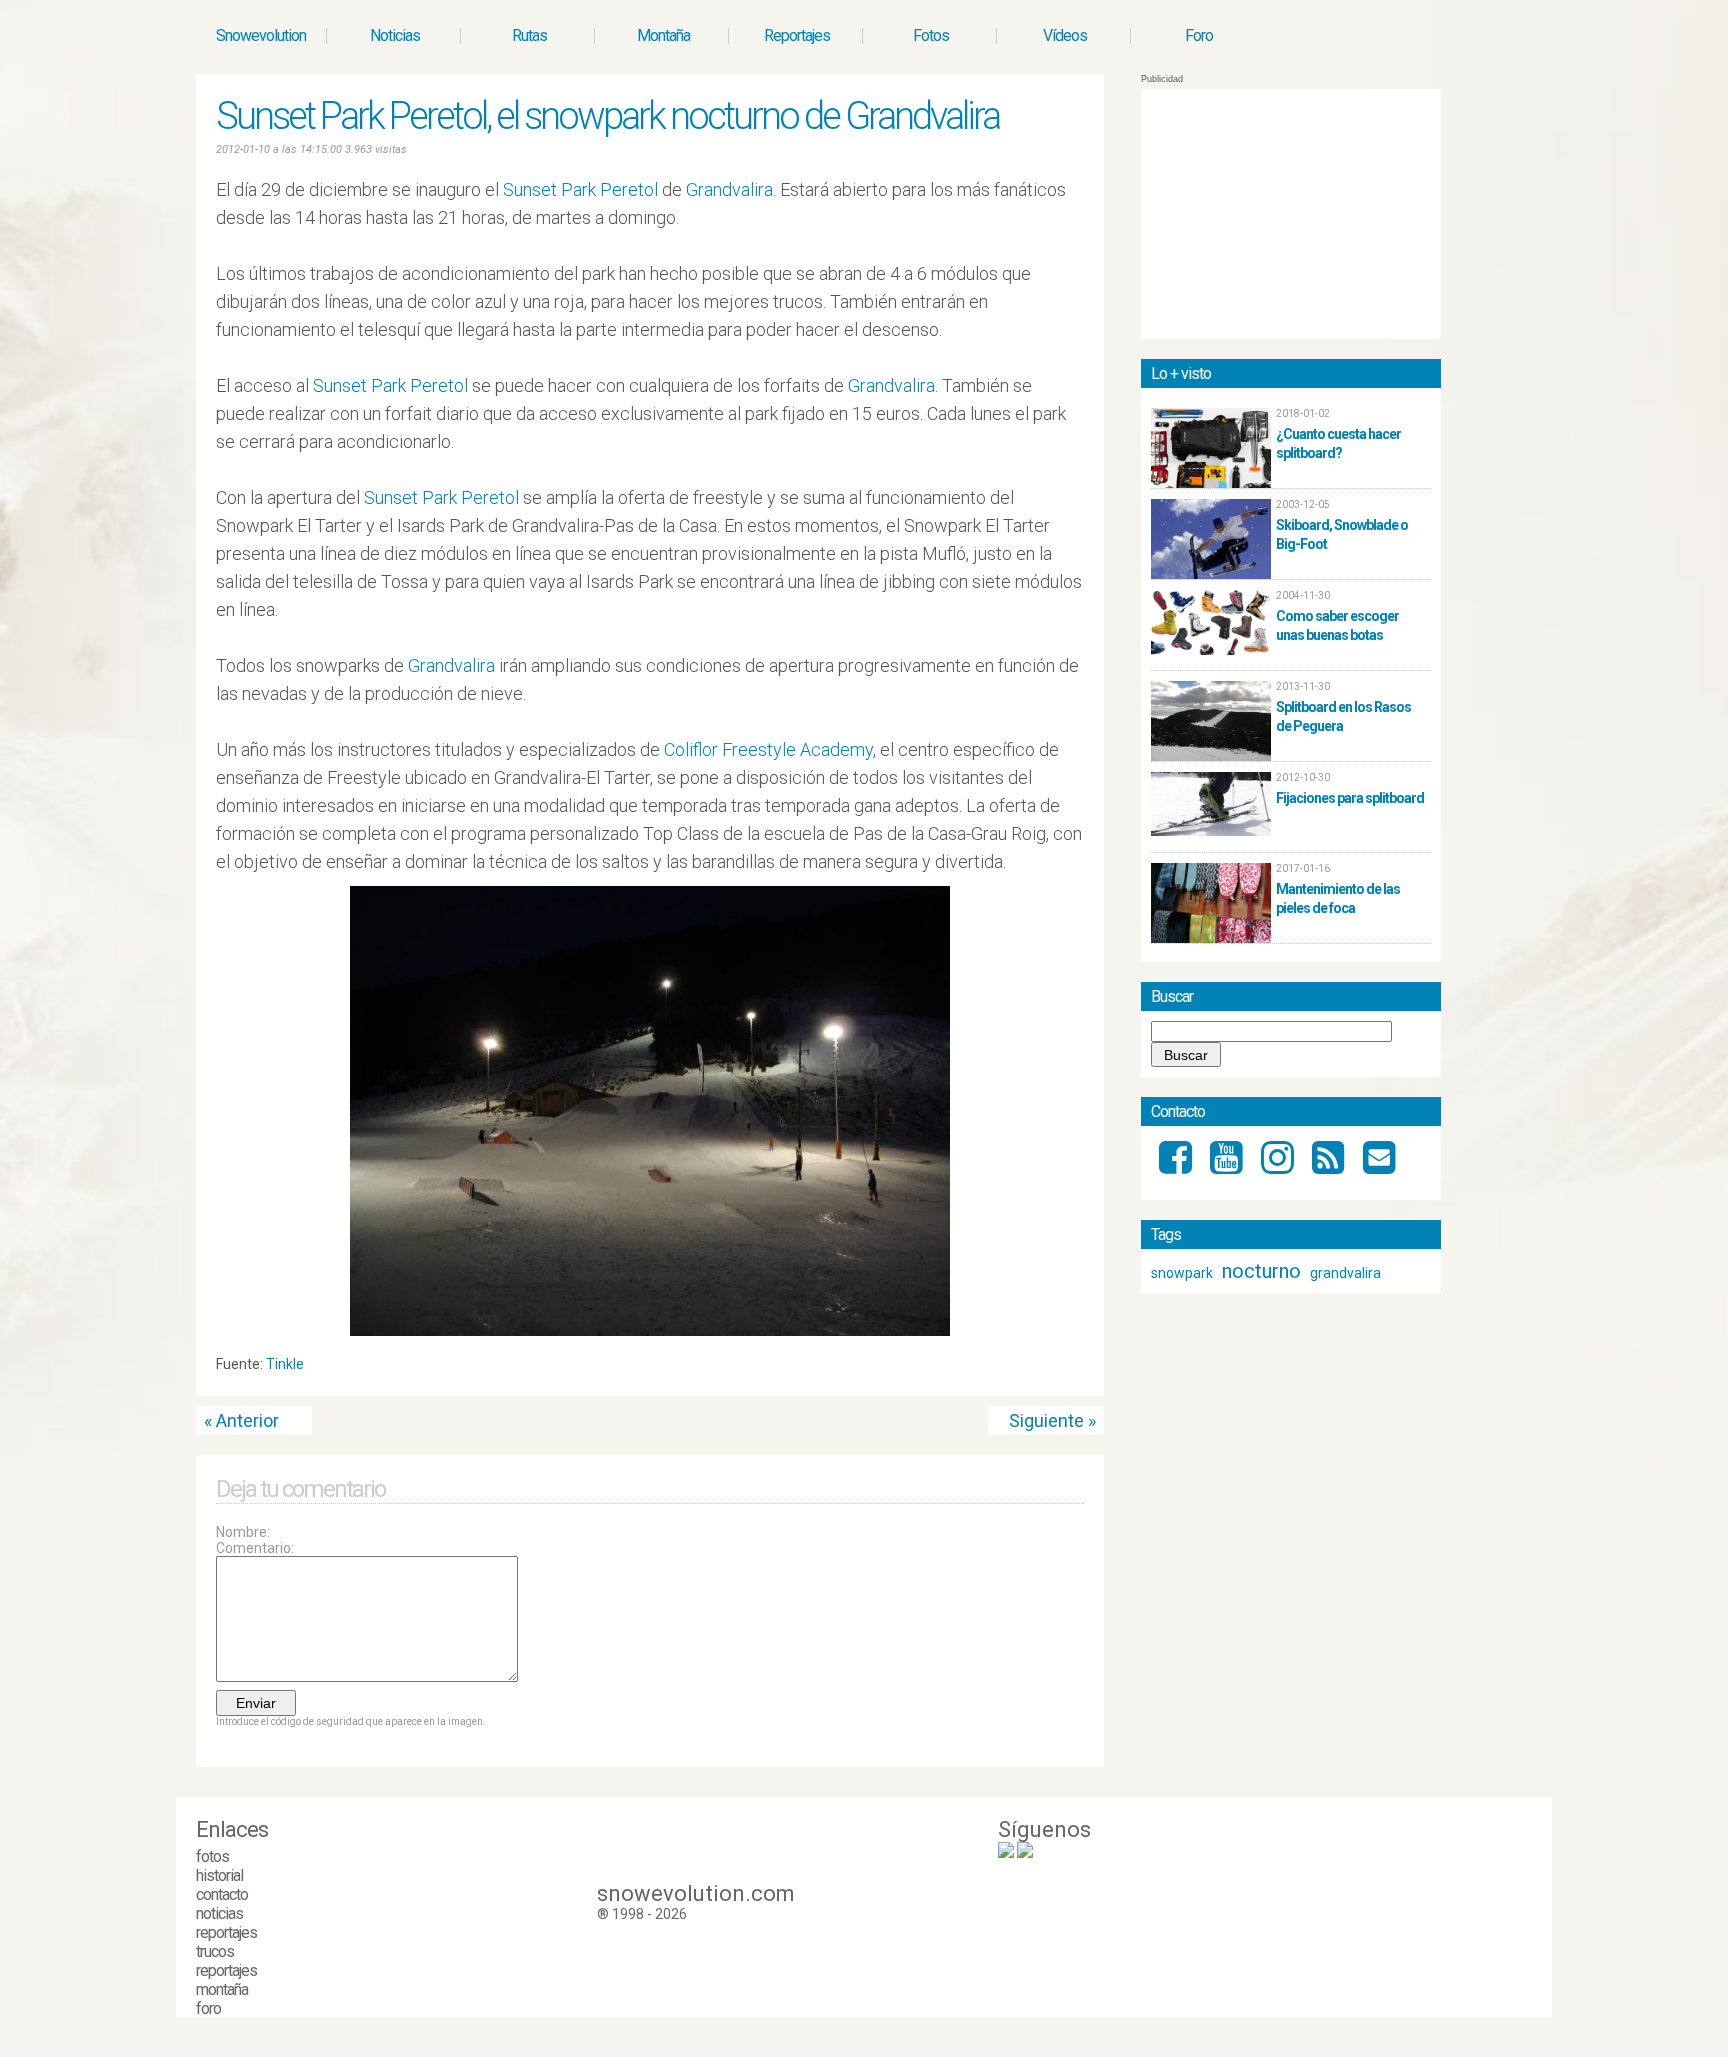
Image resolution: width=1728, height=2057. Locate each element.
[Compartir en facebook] (1076, 1369)
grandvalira (1345, 1273)
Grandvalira (729, 189)
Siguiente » (1052, 1420)
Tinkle (285, 1364)
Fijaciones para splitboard (1350, 798)
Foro (1199, 35)
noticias (219, 1913)
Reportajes (797, 35)
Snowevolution (261, 35)
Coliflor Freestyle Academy (768, 749)
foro (208, 2008)
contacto (222, 1894)
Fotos (931, 35)
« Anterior (241, 1420)
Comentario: (255, 1548)
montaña (222, 1989)
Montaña (663, 35)
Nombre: (243, 1532)
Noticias (395, 35)
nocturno (1261, 1271)
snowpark (1182, 1273)
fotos (212, 1856)
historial (219, 1875)
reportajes (226, 1932)
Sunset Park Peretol (580, 189)
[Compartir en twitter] (1057, 1369)
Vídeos (1065, 35)
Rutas (529, 35)
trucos (215, 1951)
